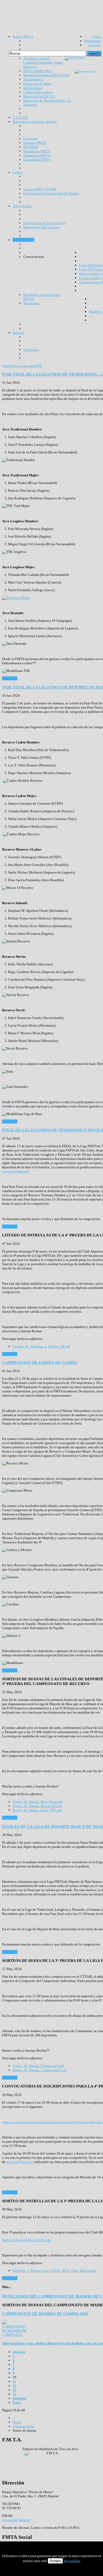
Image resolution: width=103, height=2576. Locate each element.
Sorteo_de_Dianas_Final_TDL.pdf (37, 1810)
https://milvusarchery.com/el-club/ (27, 2240)
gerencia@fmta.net (16, 1171)
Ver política (72, 2561)
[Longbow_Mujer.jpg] (16, 598)
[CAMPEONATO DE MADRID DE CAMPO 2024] (15, 2335)
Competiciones (24, 2426)
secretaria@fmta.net (16, 2520)
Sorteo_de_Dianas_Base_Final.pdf (38, 1802)
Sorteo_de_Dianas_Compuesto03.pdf (39, 2070)
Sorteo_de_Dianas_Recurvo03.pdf (37, 1806)
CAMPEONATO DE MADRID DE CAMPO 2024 (45, 2314)
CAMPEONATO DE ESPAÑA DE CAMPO (39, 1362)
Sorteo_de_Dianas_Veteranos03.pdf (38, 2066)
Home (17, 2422)
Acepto (55, 2561)
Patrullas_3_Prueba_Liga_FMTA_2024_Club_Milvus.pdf (54, 2271)
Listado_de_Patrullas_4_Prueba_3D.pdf (41, 1346)
